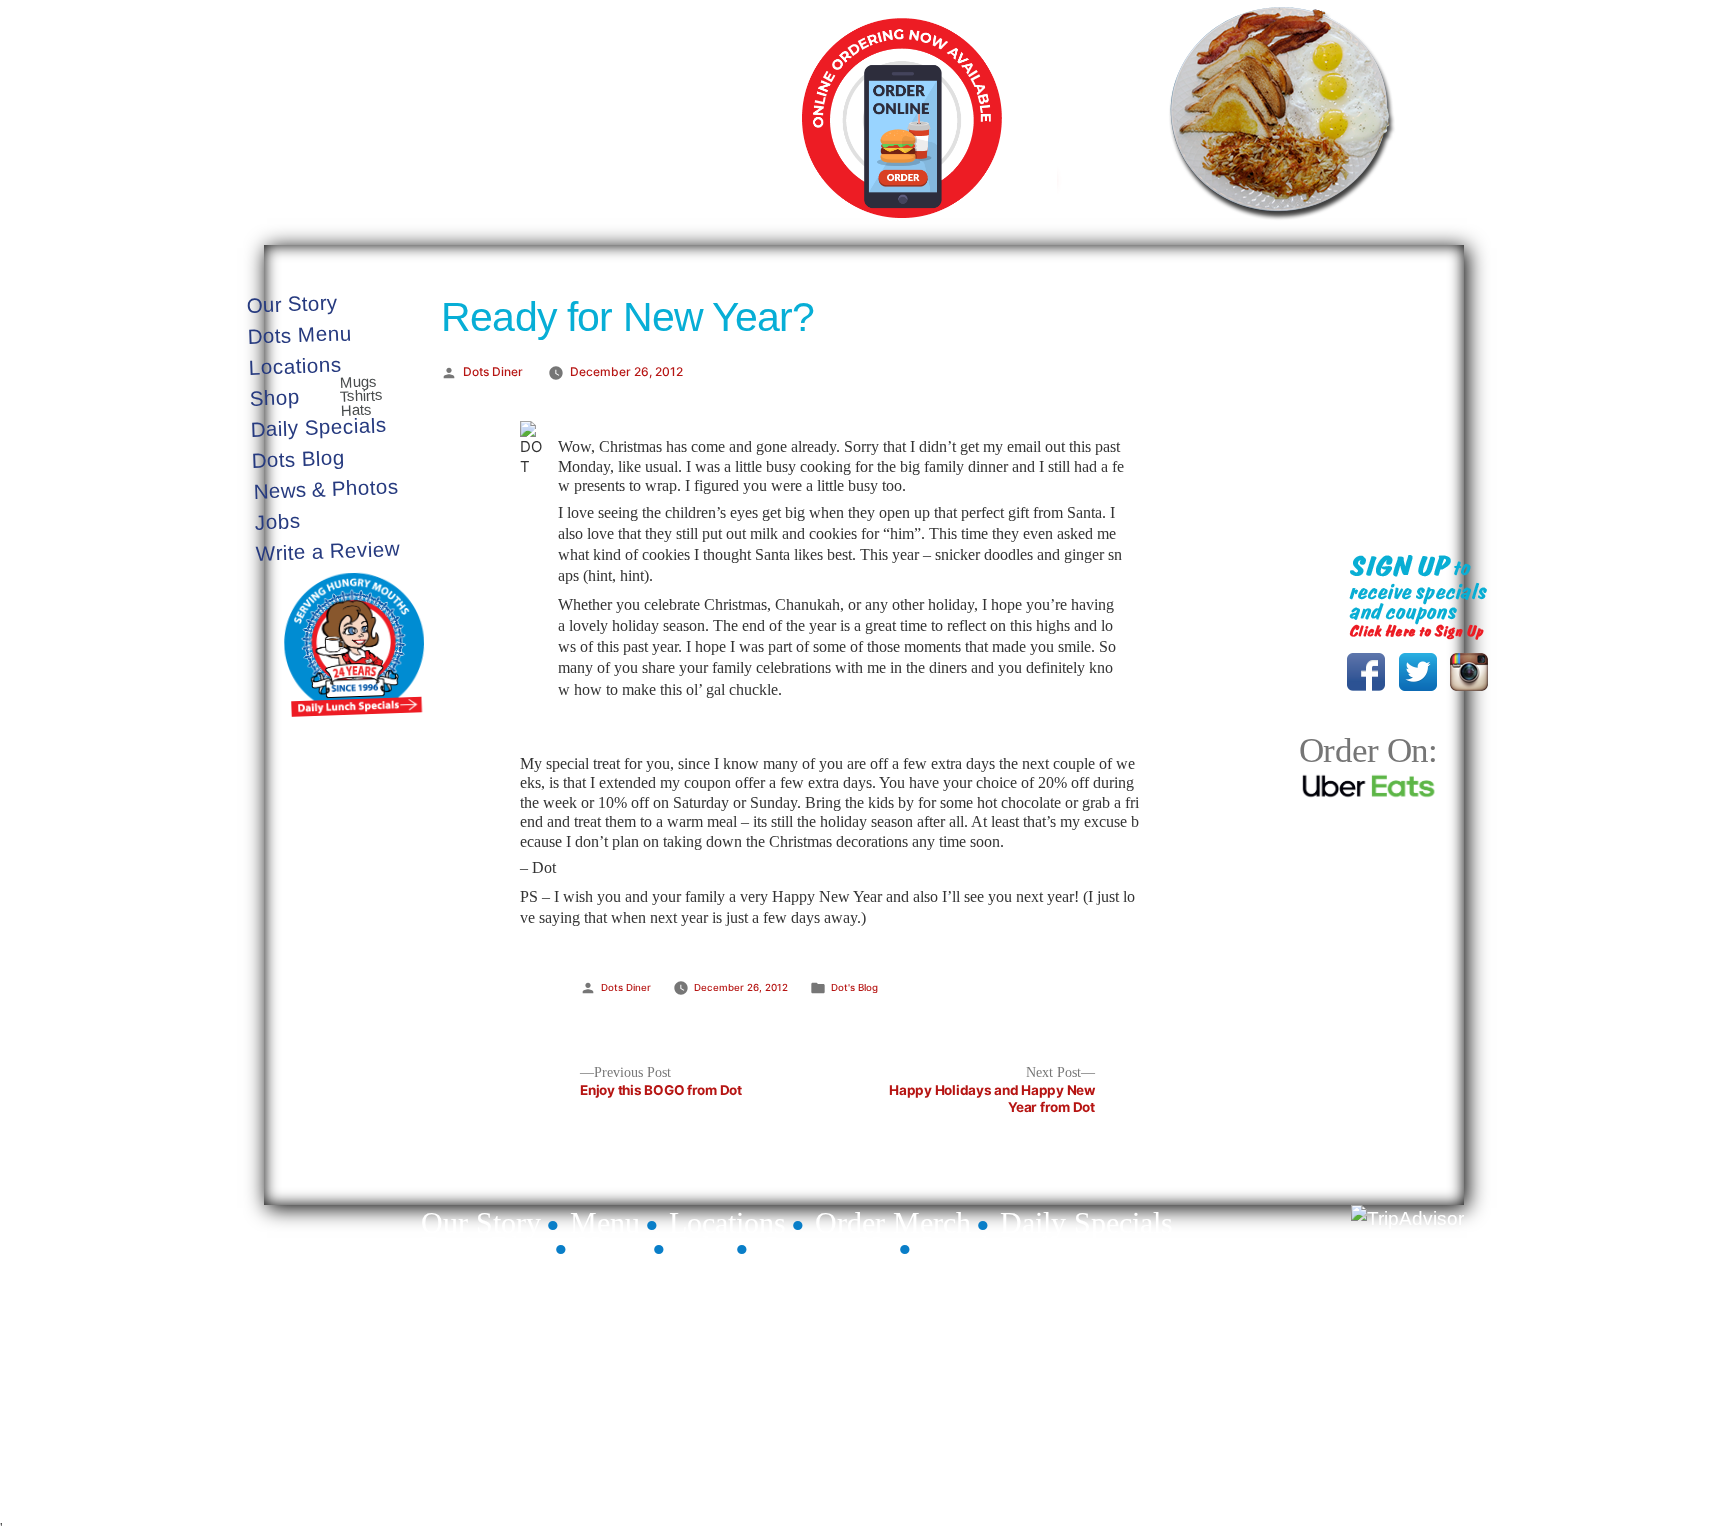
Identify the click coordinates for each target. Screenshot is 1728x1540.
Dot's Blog (854, 987)
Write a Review (327, 550)
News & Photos (326, 488)
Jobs (277, 521)
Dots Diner (493, 371)
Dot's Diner (553, 122)
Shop (275, 397)
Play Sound (1416, 316)
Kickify (1446, 1482)
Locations (296, 365)
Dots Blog (299, 458)
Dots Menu (299, 334)
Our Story (292, 304)
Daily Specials (1219, 211)
